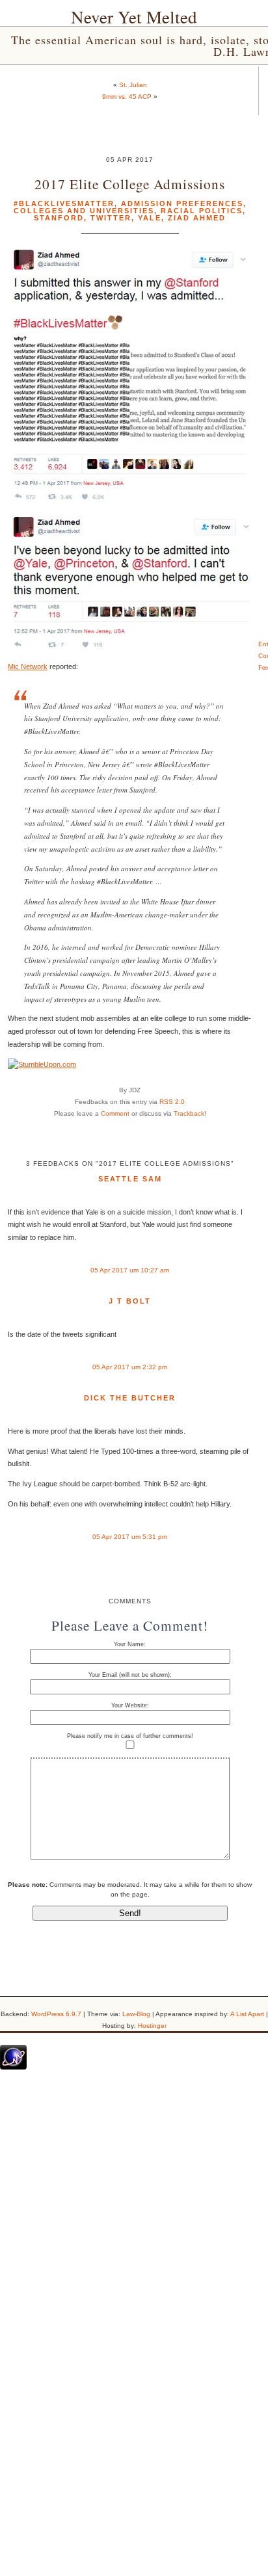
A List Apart (247, 2014)
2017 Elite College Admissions (130, 184)
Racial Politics (202, 211)
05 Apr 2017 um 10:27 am (130, 1270)
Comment (115, 1113)
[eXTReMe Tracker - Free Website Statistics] (13, 2067)
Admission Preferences (182, 204)
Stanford (59, 218)
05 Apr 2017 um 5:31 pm (130, 1537)
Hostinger (152, 2026)
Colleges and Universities (84, 211)
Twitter (111, 218)
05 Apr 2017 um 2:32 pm (130, 1367)
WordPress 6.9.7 (56, 2014)
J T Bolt (130, 1301)
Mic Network (28, 666)
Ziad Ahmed (197, 218)
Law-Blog (136, 2014)
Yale (150, 218)
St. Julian (133, 85)
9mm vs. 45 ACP (127, 97)
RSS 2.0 (172, 1102)
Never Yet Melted (134, 17)
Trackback (189, 1113)
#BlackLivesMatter (64, 204)
